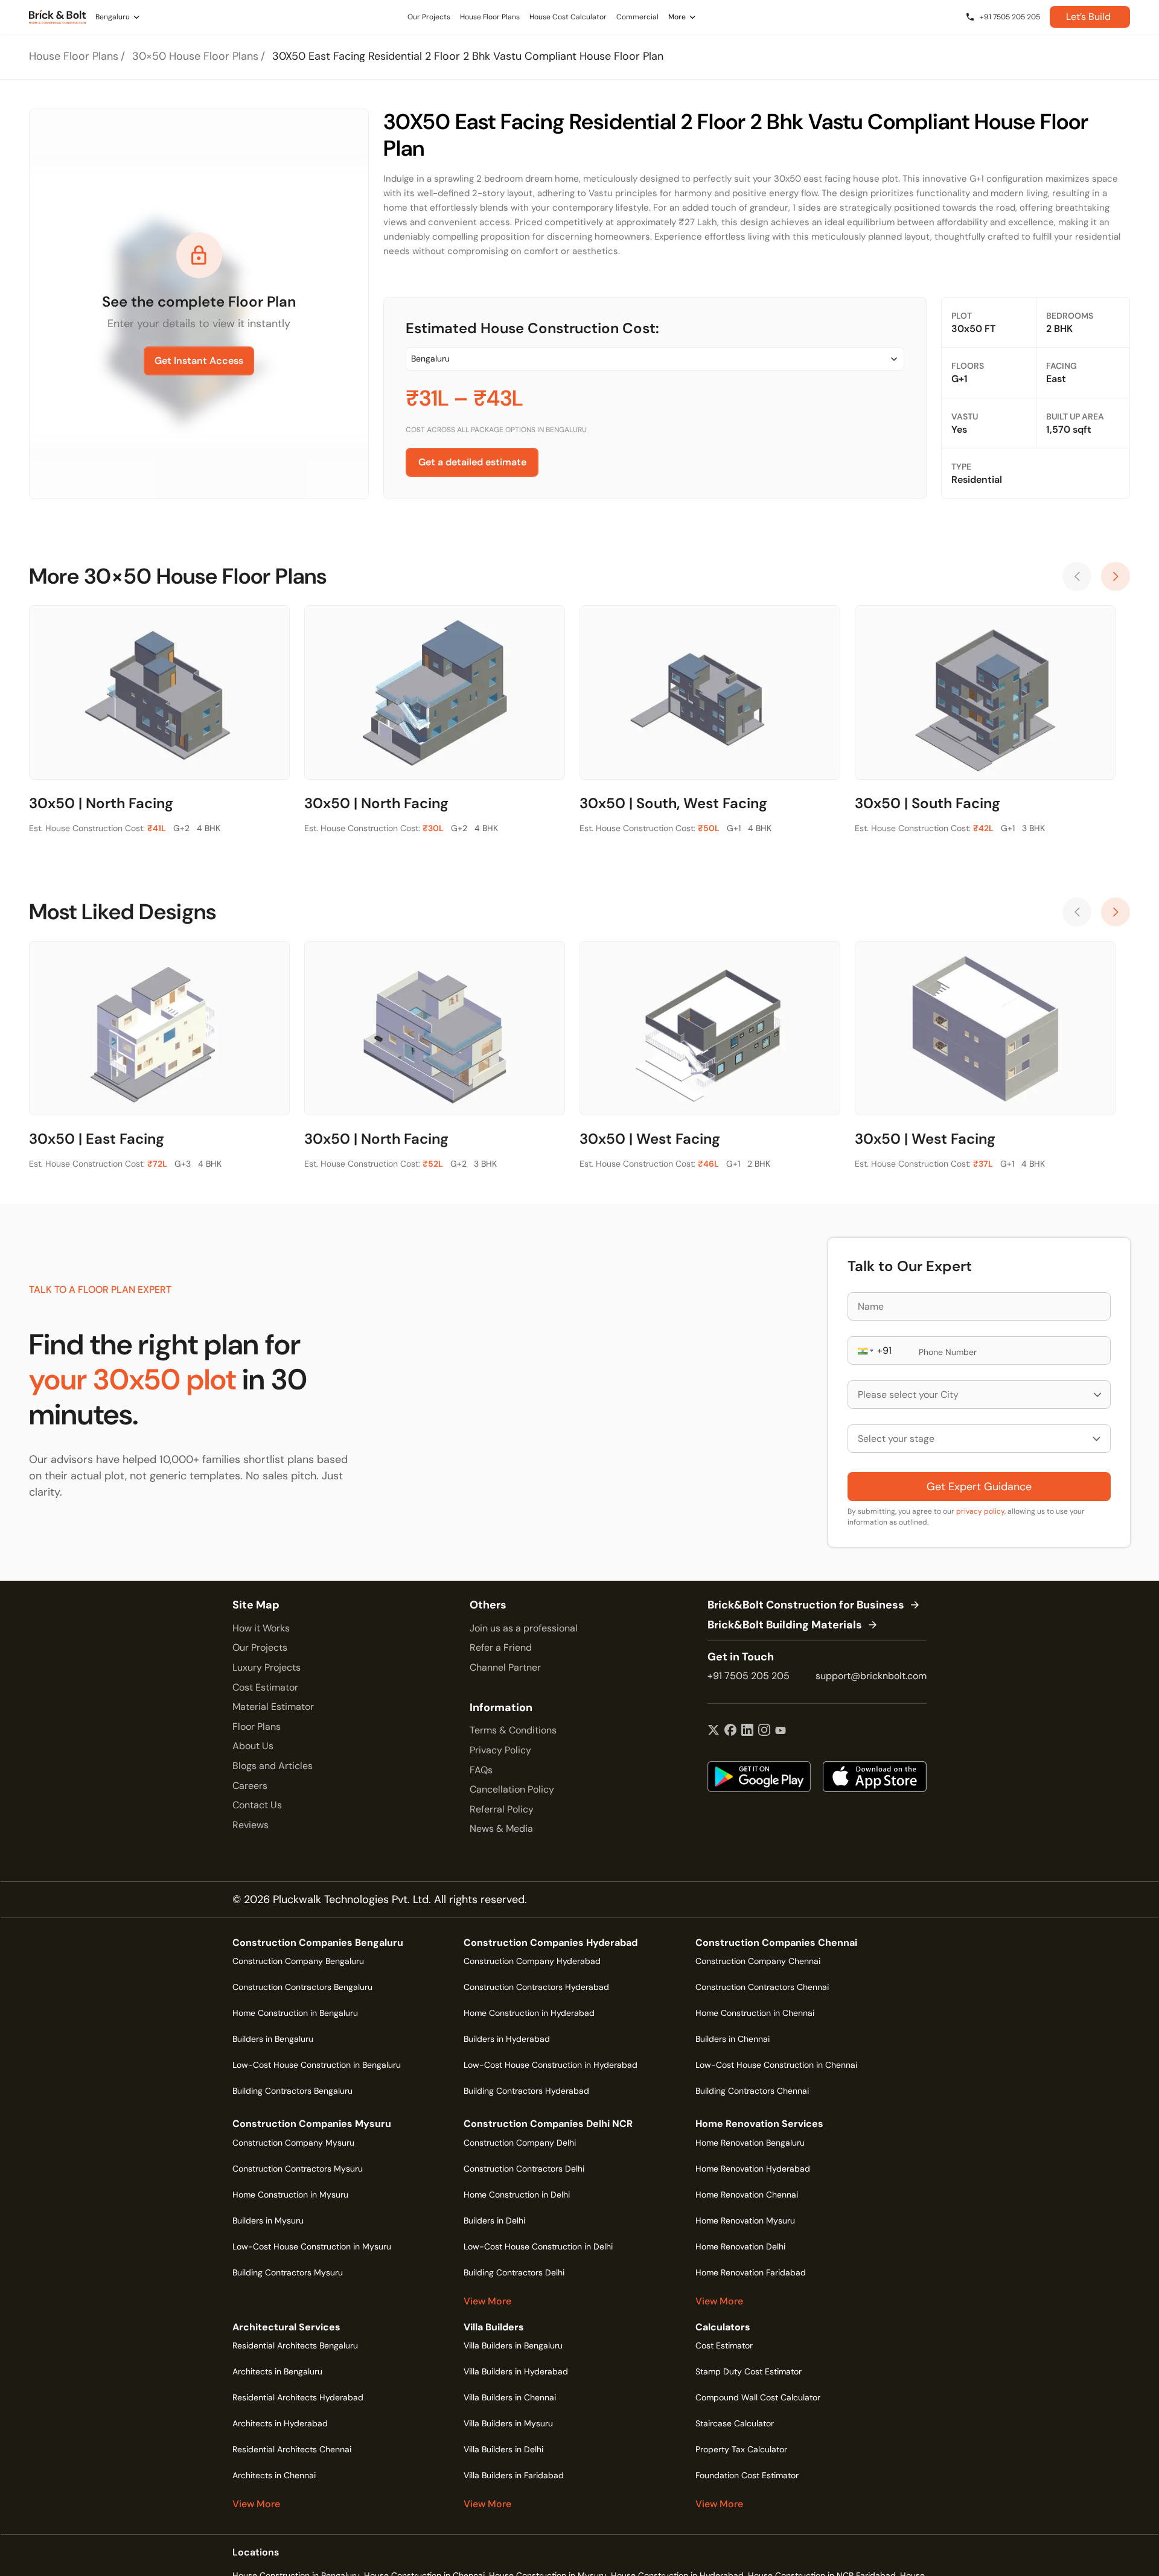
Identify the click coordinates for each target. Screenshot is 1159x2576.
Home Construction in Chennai (755, 2013)
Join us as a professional (524, 1628)
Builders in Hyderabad (507, 2039)
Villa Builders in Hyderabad (516, 2371)
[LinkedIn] (747, 1731)
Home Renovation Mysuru (745, 2221)
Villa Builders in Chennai (510, 2397)
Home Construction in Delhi (517, 2195)
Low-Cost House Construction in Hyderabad (551, 2065)
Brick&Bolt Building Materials (785, 1625)
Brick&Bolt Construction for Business (806, 1605)
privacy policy (980, 1511)
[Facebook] (730, 1731)
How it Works (261, 1628)
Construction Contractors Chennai (762, 1987)
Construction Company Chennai (758, 1961)
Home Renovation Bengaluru (750, 2143)
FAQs (481, 1770)
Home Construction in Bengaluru (295, 2013)
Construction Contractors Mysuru (298, 2169)
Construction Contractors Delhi (524, 2169)
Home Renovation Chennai (747, 2195)
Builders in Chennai (733, 2039)
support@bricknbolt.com (871, 1676)
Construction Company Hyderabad (532, 1961)
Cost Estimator (265, 1687)
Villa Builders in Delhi (503, 2449)
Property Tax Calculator (741, 2449)
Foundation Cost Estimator (747, 2475)
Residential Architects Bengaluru (295, 2345)
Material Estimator (273, 1707)
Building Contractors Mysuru (288, 2272)
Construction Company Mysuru (293, 2143)
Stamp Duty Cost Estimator (749, 2371)
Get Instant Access (199, 361)
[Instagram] (764, 1731)
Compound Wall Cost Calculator (758, 2397)
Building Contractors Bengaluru (292, 2091)
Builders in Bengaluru (273, 2039)
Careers (250, 1786)
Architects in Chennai (274, 2475)
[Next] (1116, 576)
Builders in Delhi (494, 2221)
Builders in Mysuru (268, 2221)
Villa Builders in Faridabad (514, 2475)
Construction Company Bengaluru (298, 1961)
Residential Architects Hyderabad (298, 2397)
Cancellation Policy (512, 1789)
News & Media (501, 1828)
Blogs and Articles (273, 1766)
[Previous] (1077, 576)
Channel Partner (505, 1667)
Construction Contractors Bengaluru (302, 1987)
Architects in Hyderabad (280, 2423)
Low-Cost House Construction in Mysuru (312, 2246)
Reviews (251, 1825)
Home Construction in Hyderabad (529, 2013)
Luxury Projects (267, 1667)
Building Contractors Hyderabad (526, 2091)
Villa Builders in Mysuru (508, 2423)
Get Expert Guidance (979, 1487)
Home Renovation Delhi (740, 2246)
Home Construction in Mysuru (290, 2195)
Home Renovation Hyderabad (753, 2169)
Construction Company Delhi (520, 2143)
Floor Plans (257, 1726)
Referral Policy (502, 1809)
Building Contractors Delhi (514, 2272)
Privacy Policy (500, 1750)
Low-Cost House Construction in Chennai (776, 2065)
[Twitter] (714, 1731)
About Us (253, 1746)
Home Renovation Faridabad (751, 2272)
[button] (864, 1350)
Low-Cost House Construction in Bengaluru (317, 2065)
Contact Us (257, 1805)
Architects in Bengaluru (277, 2371)
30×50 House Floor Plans (195, 56)
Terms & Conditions (513, 1730)
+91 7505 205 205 (749, 1676)
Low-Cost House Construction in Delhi (538, 2246)
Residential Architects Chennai (292, 2449)
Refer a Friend (501, 1647)
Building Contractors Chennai (752, 2091)
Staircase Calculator (735, 2423)
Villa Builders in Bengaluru (513, 2345)
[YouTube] (781, 1731)
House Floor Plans (74, 56)
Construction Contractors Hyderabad (536, 1987)
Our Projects (260, 1647)
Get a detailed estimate (472, 462)
